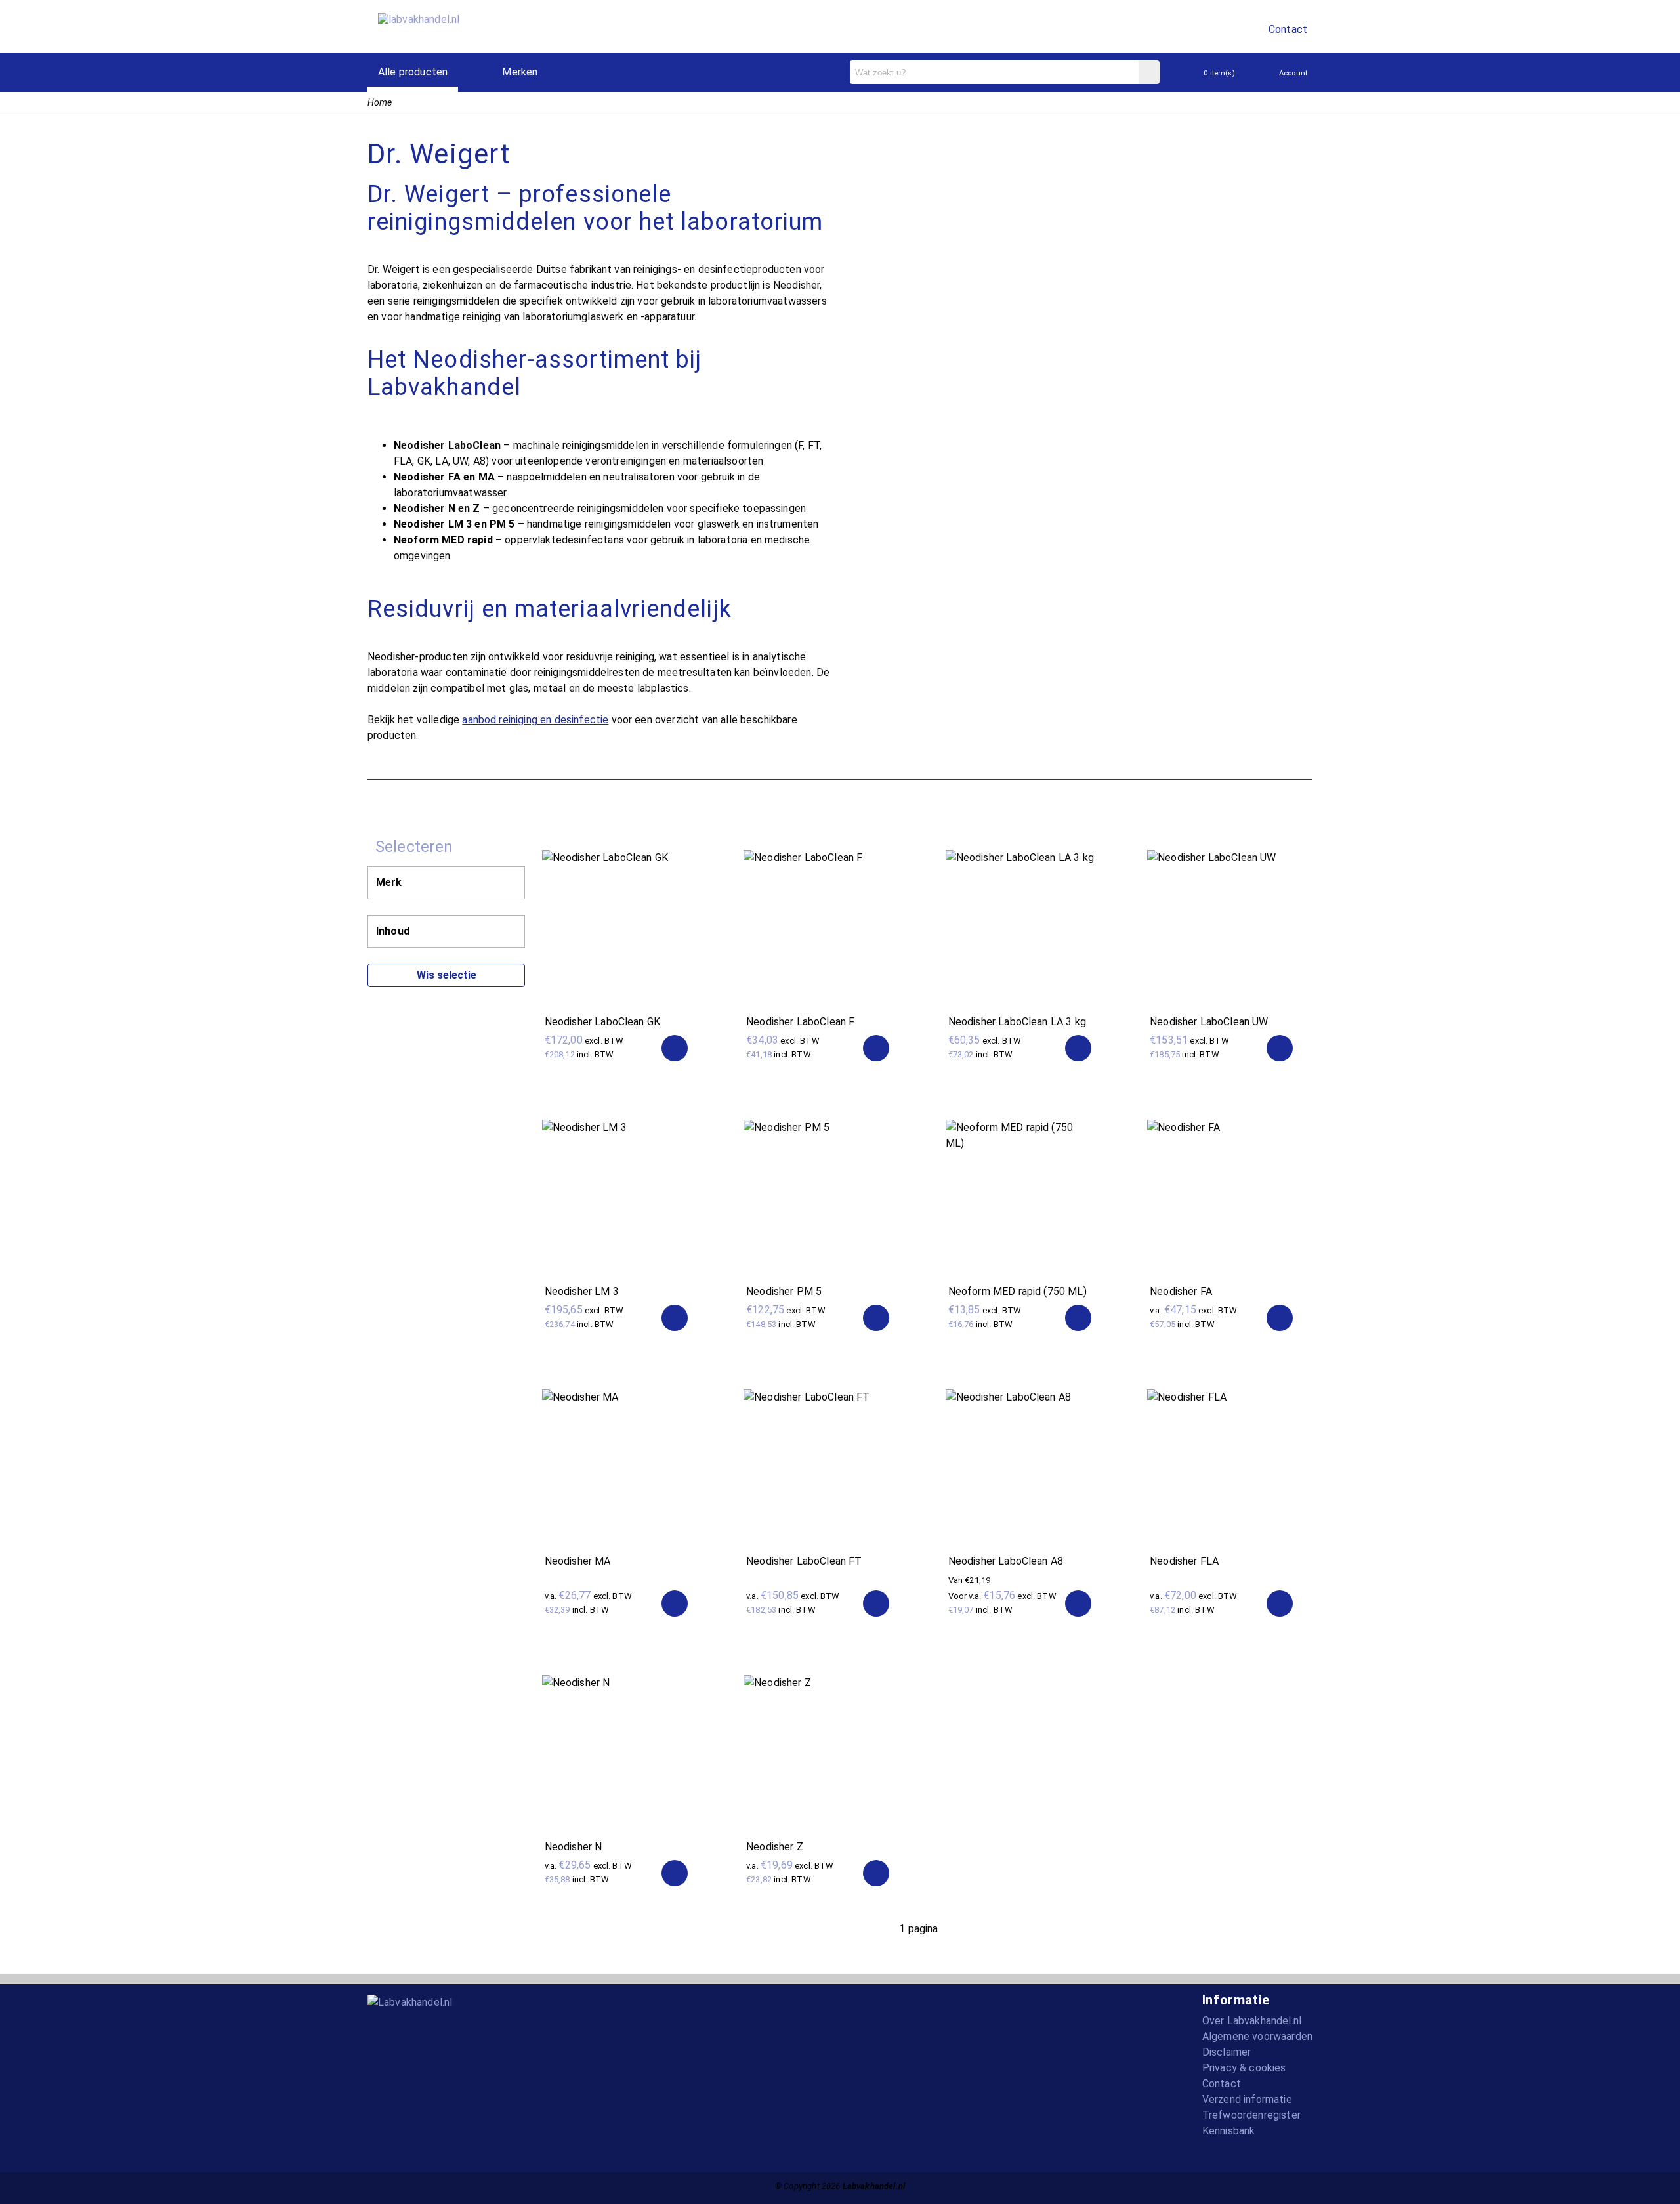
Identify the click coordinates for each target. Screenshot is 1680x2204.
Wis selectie (447, 975)
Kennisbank (1229, 2131)
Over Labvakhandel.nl (1252, 2021)
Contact (1288, 29)
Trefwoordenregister (1251, 2115)
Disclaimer (1227, 2052)
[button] (1280, 1318)
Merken (520, 72)
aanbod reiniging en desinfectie (535, 720)
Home (380, 102)
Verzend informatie (1247, 2099)
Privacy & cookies (1244, 2068)
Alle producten (413, 72)
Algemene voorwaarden (1257, 2036)
